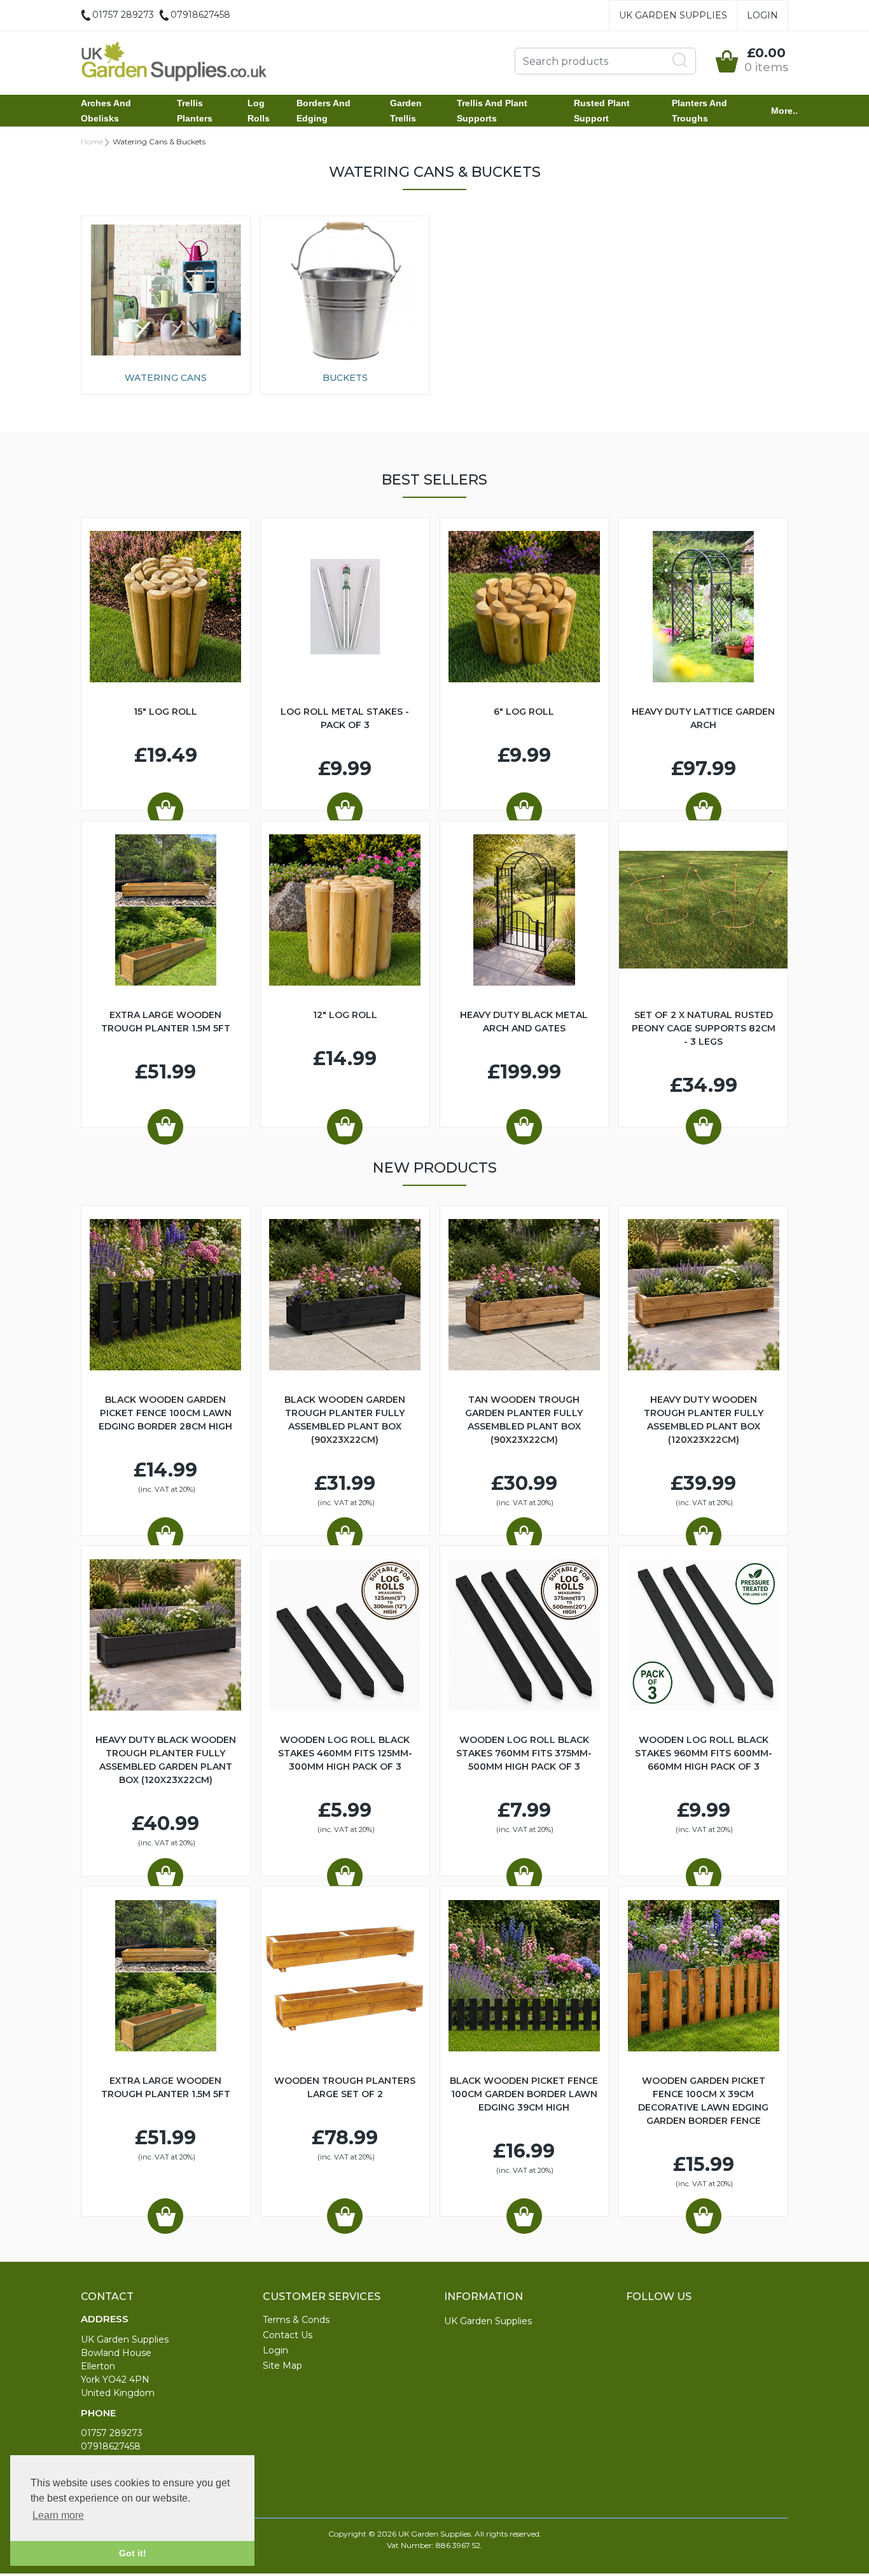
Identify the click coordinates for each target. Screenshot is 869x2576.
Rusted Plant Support (602, 111)
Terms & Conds (296, 2320)
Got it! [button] (133, 2553)
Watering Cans (166, 378)
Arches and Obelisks (106, 111)
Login (762, 15)
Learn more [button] (58, 2515)
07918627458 (111, 2446)
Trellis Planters (195, 111)
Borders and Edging (323, 111)
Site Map (282, 2366)
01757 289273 (112, 2433)
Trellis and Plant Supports (492, 111)
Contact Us (288, 2335)
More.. (784, 111)
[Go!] (680, 60)
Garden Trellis (406, 111)
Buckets (345, 378)
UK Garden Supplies (673, 15)
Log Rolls (259, 111)
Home (92, 141)
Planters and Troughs (699, 111)
